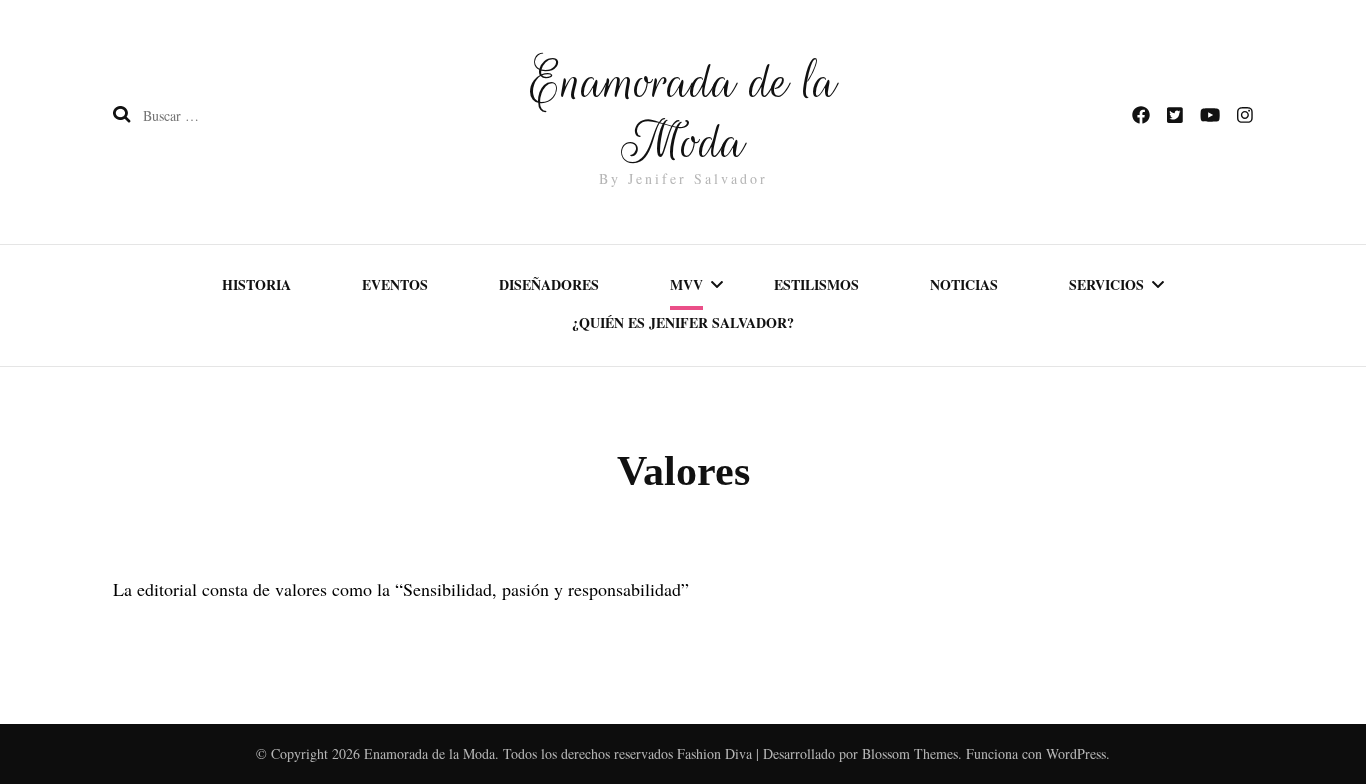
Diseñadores (549, 284)
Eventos (395, 284)
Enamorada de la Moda (683, 112)
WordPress (1076, 753)
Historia (256, 284)
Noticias (964, 284)
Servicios (1106, 284)
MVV (686, 284)
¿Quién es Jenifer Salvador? (683, 322)
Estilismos (816, 284)
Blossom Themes (910, 753)
